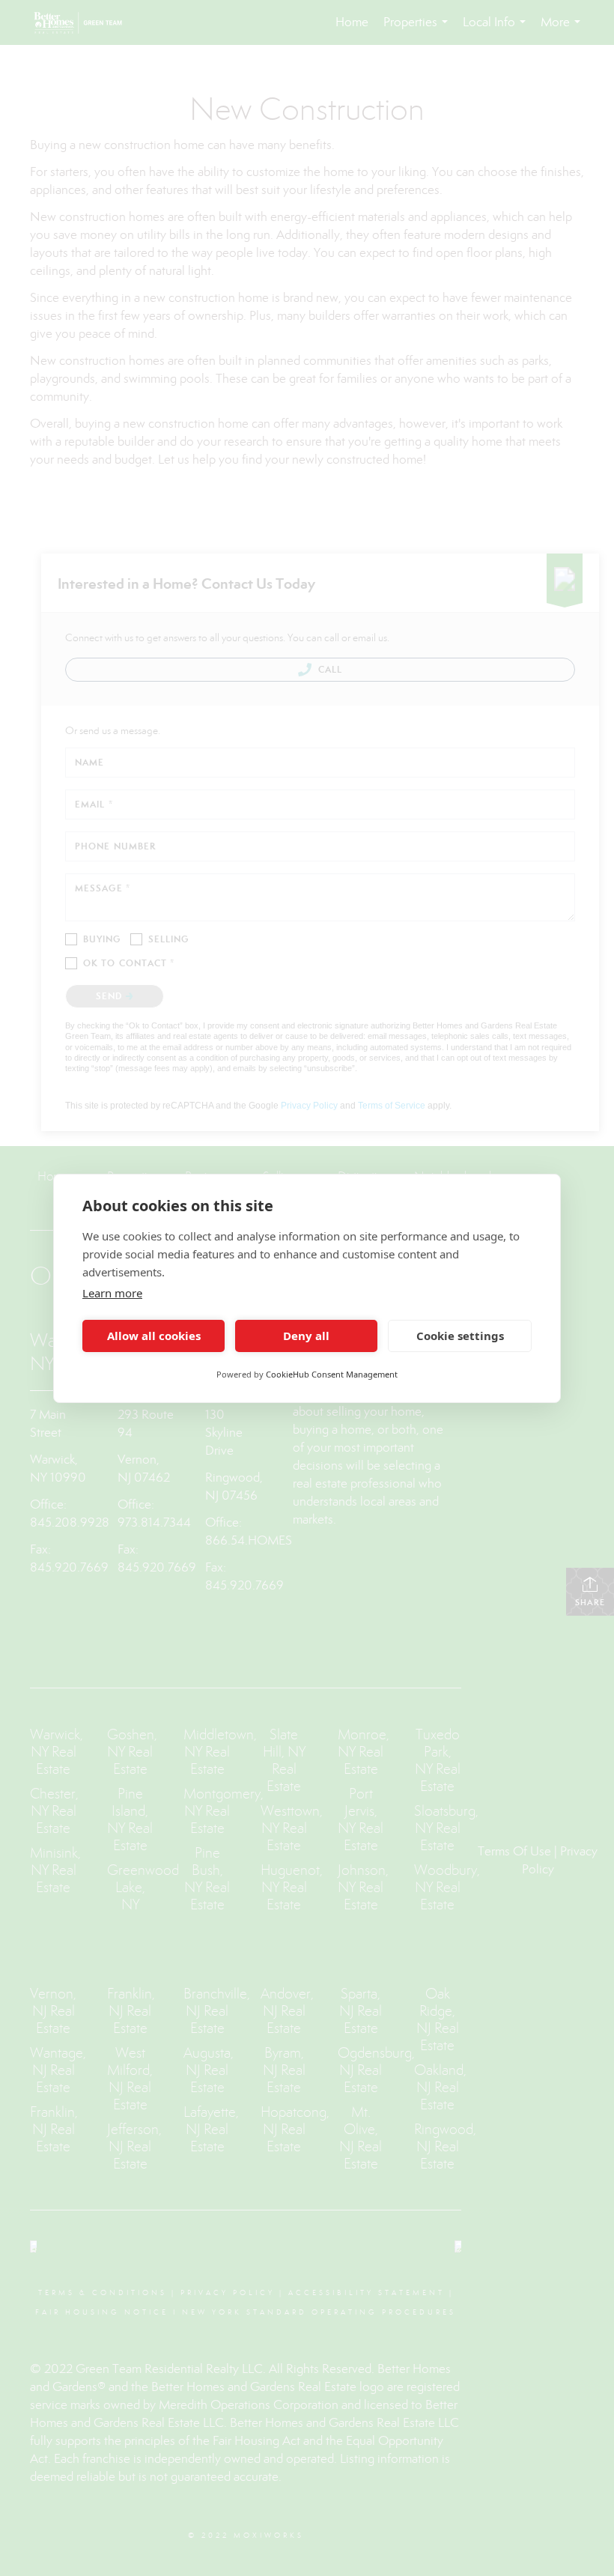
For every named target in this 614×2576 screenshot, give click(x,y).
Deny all (306, 1336)
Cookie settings (460, 1336)
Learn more (112, 1293)
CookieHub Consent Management (332, 1374)
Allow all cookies (154, 1336)
